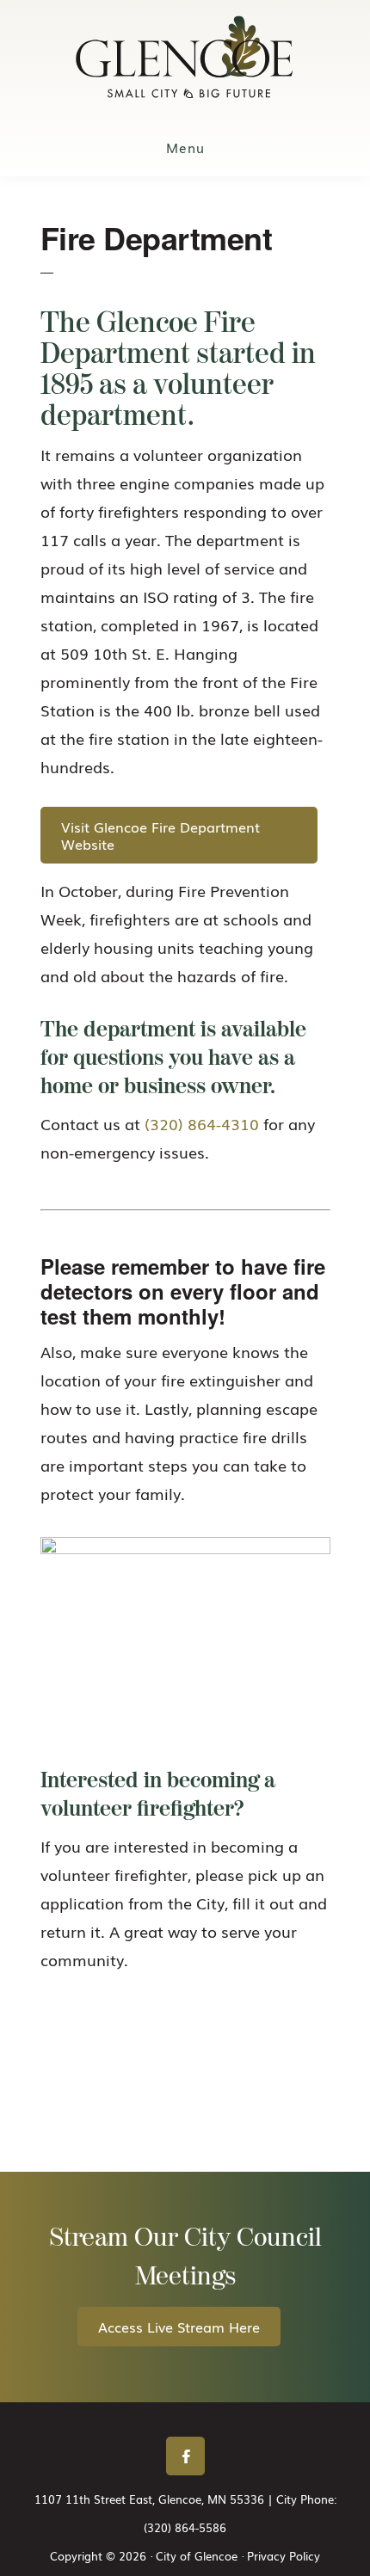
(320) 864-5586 (185, 2527)
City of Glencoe (185, 57)
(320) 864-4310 (202, 1123)
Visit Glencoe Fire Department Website (160, 835)
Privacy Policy (284, 2556)
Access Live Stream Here (179, 2327)
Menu (185, 147)
